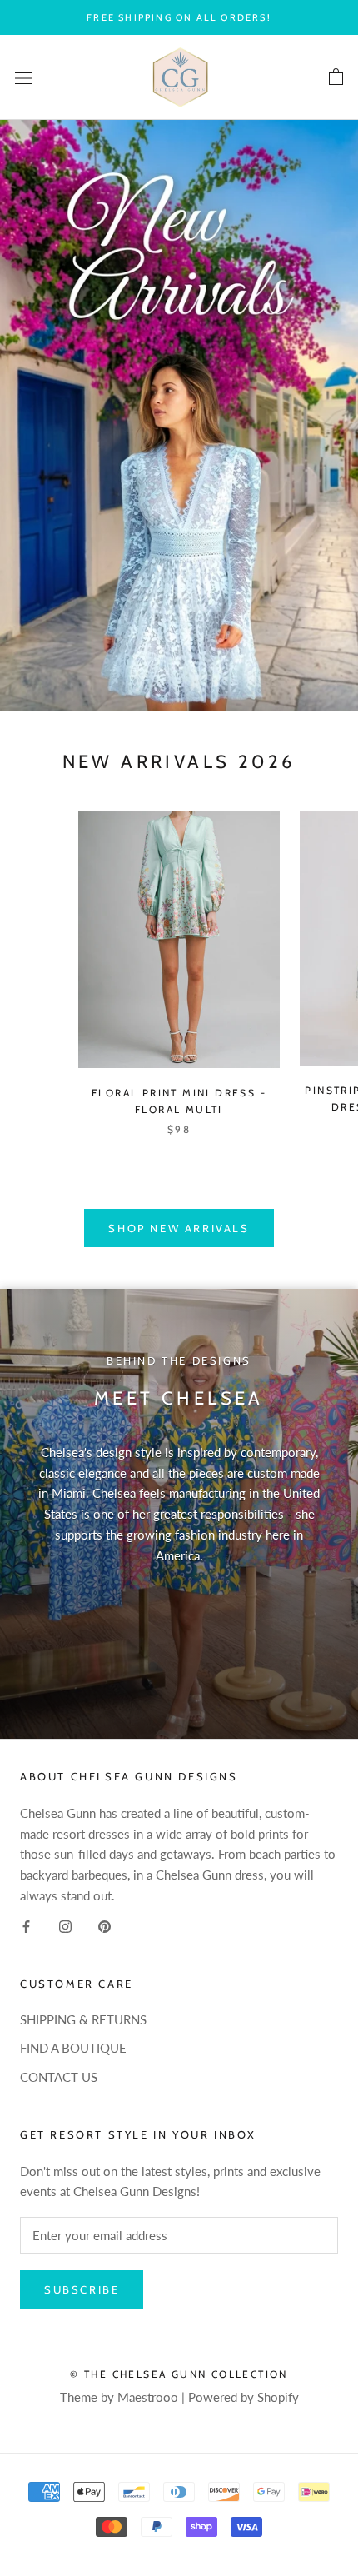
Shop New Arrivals (179, 1228)
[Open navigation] (23, 77)
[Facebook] (26, 1926)
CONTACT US (59, 2077)
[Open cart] (336, 77)
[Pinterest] (104, 1926)
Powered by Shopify (244, 2397)
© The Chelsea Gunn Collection (179, 2374)
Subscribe (82, 2289)
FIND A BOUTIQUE (73, 2048)
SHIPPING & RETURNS (83, 2019)
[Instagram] (65, 1926)
